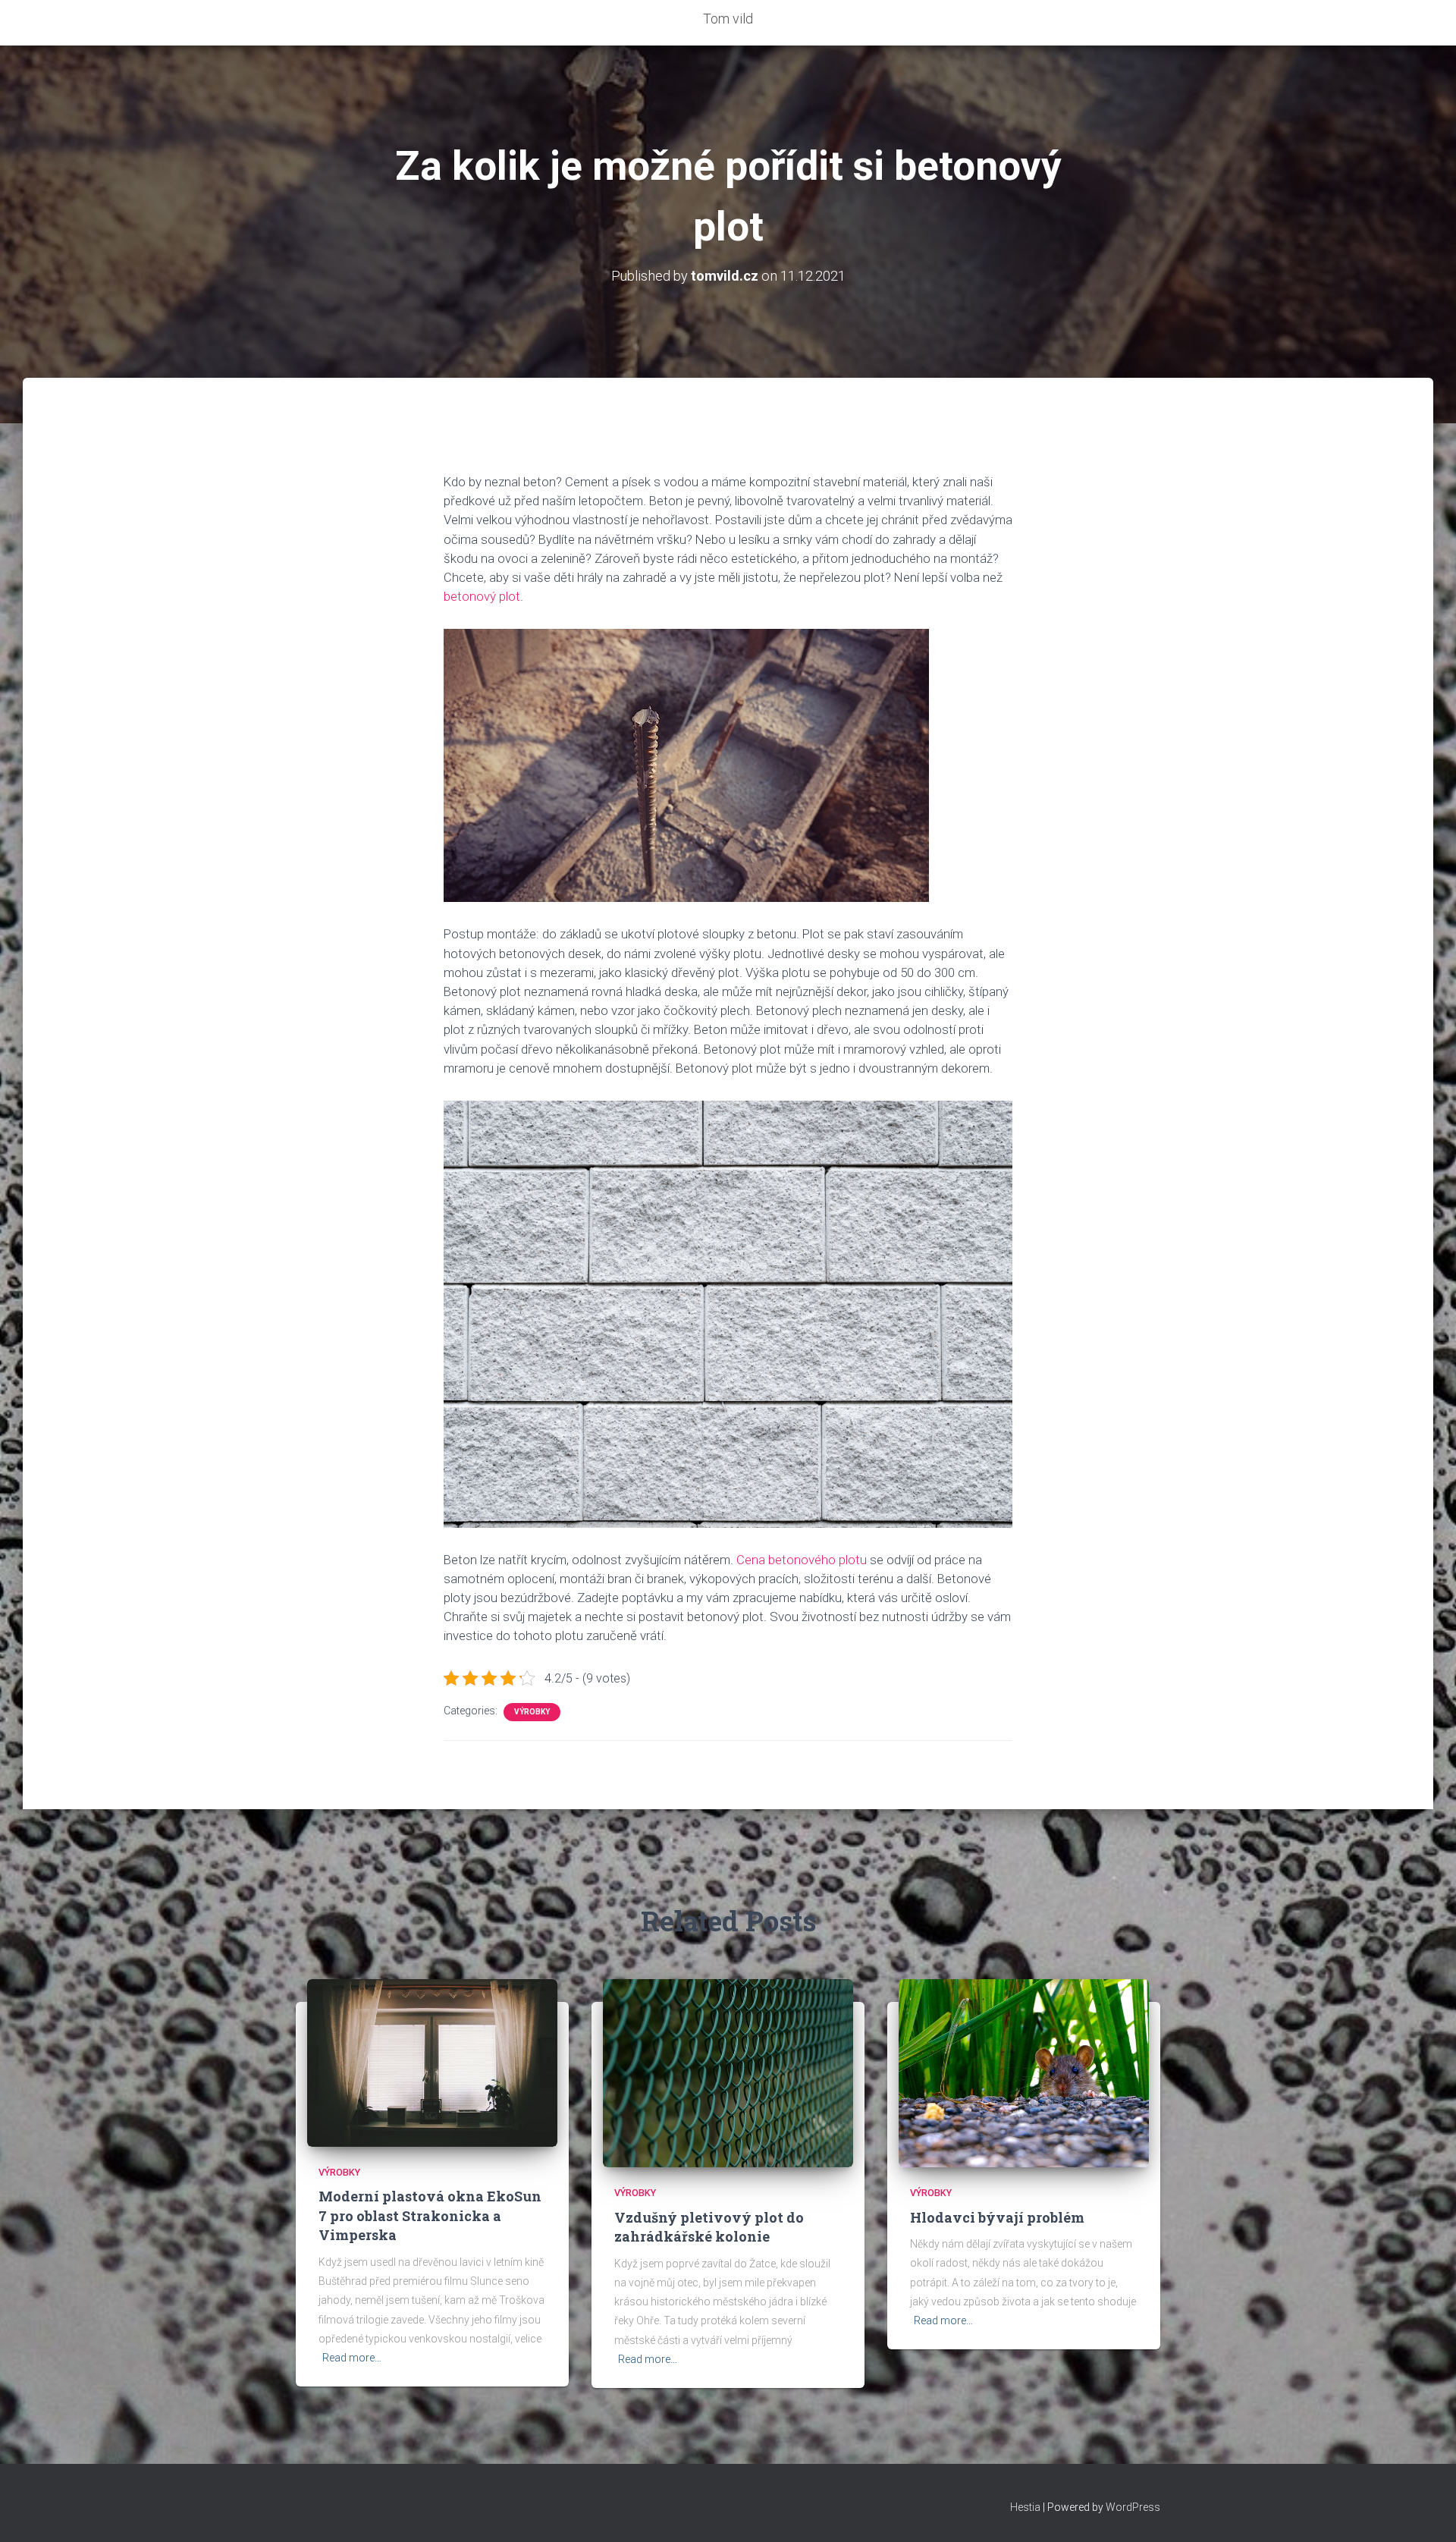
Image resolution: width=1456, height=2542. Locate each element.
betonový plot (482, 596)
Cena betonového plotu (802, 1560)
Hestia (1025, 2507)
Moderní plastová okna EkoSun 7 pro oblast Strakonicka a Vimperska (430, 2215)
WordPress (1133, 2507)
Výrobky (532, 1712)
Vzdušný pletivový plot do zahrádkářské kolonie (709, 2227)
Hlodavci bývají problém (997, 2217)
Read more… (352, 2358)
